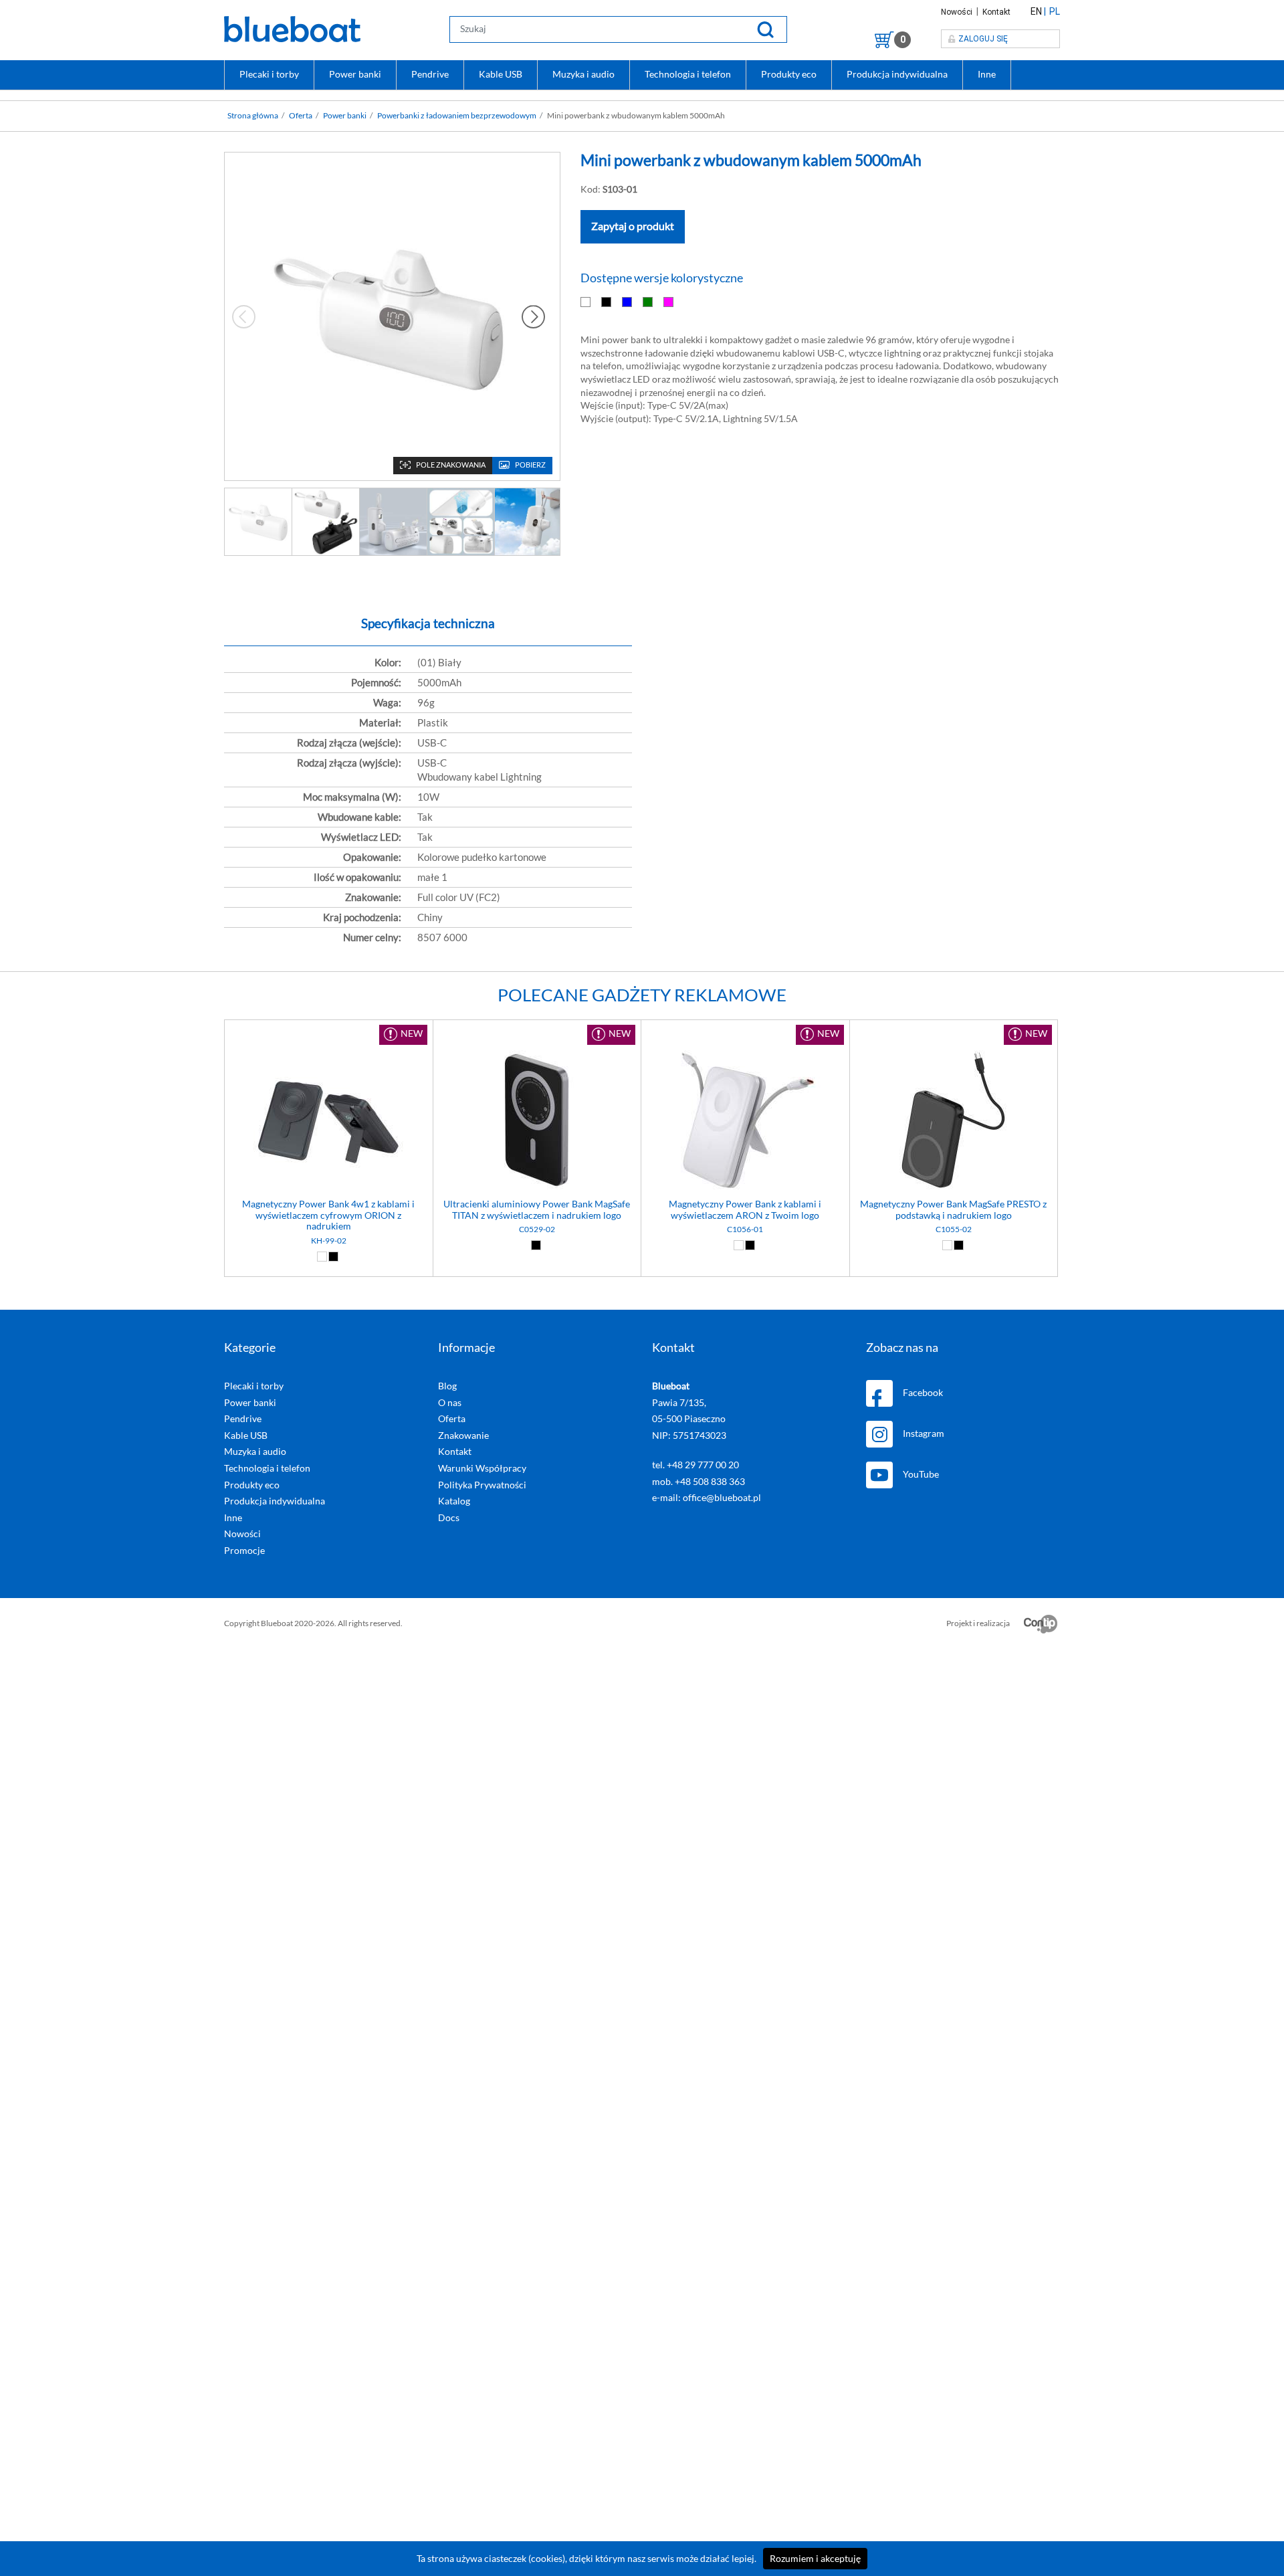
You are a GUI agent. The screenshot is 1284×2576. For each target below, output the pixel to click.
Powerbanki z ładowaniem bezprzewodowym (457, 116)
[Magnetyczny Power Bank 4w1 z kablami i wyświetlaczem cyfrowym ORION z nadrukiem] (329, 1122)
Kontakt (996, 12)
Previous (244, 316)
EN (1036, 11)
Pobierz (530, 465)
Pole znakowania (451, 465)
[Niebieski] (628, 302)
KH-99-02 (329, 1241)
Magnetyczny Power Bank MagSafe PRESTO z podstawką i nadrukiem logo (953, 1210)
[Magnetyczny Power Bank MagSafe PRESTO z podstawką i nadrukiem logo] (954, 1122)
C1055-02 (954, 1229)
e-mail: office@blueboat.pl (707, 1498)
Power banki (355, 74)
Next (533, 316)
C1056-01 (745, 1229)
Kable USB (501, 74)
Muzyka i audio (583, 74)
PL (1055, 11)
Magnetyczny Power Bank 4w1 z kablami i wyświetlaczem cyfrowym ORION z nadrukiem (328, 1215)
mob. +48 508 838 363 (699, 1482)
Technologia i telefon (688, 74)
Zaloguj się (983, 39)
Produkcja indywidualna (897, 74)
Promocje (244, 1551)
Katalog (454, 1501)
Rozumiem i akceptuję (815, 2559)
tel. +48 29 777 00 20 (695, 1465)
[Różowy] (669, 302)
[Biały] (586, 302)
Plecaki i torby (269, 74)
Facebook (923, 1393)
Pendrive (430, 74)
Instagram (924, 1433)
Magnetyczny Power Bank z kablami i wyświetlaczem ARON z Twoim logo (745, 1210)
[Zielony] (648, 302)
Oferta (301, 116)
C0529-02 (537, 1229)
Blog (447, 1386)
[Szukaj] (765, 29)
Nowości (958, 12)
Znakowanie (463, 1435)
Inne (987, 74)
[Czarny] (607, 302)
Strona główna (253, 116)
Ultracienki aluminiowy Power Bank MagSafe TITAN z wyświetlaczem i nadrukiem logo (537, 1210)
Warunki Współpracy (482, 1468)
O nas (450, 1403)
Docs (449, 1518)
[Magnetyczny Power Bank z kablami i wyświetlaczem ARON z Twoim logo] (745, 1122)
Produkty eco (789, 74)
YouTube (921, 1474)
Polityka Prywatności (482, 1485)
